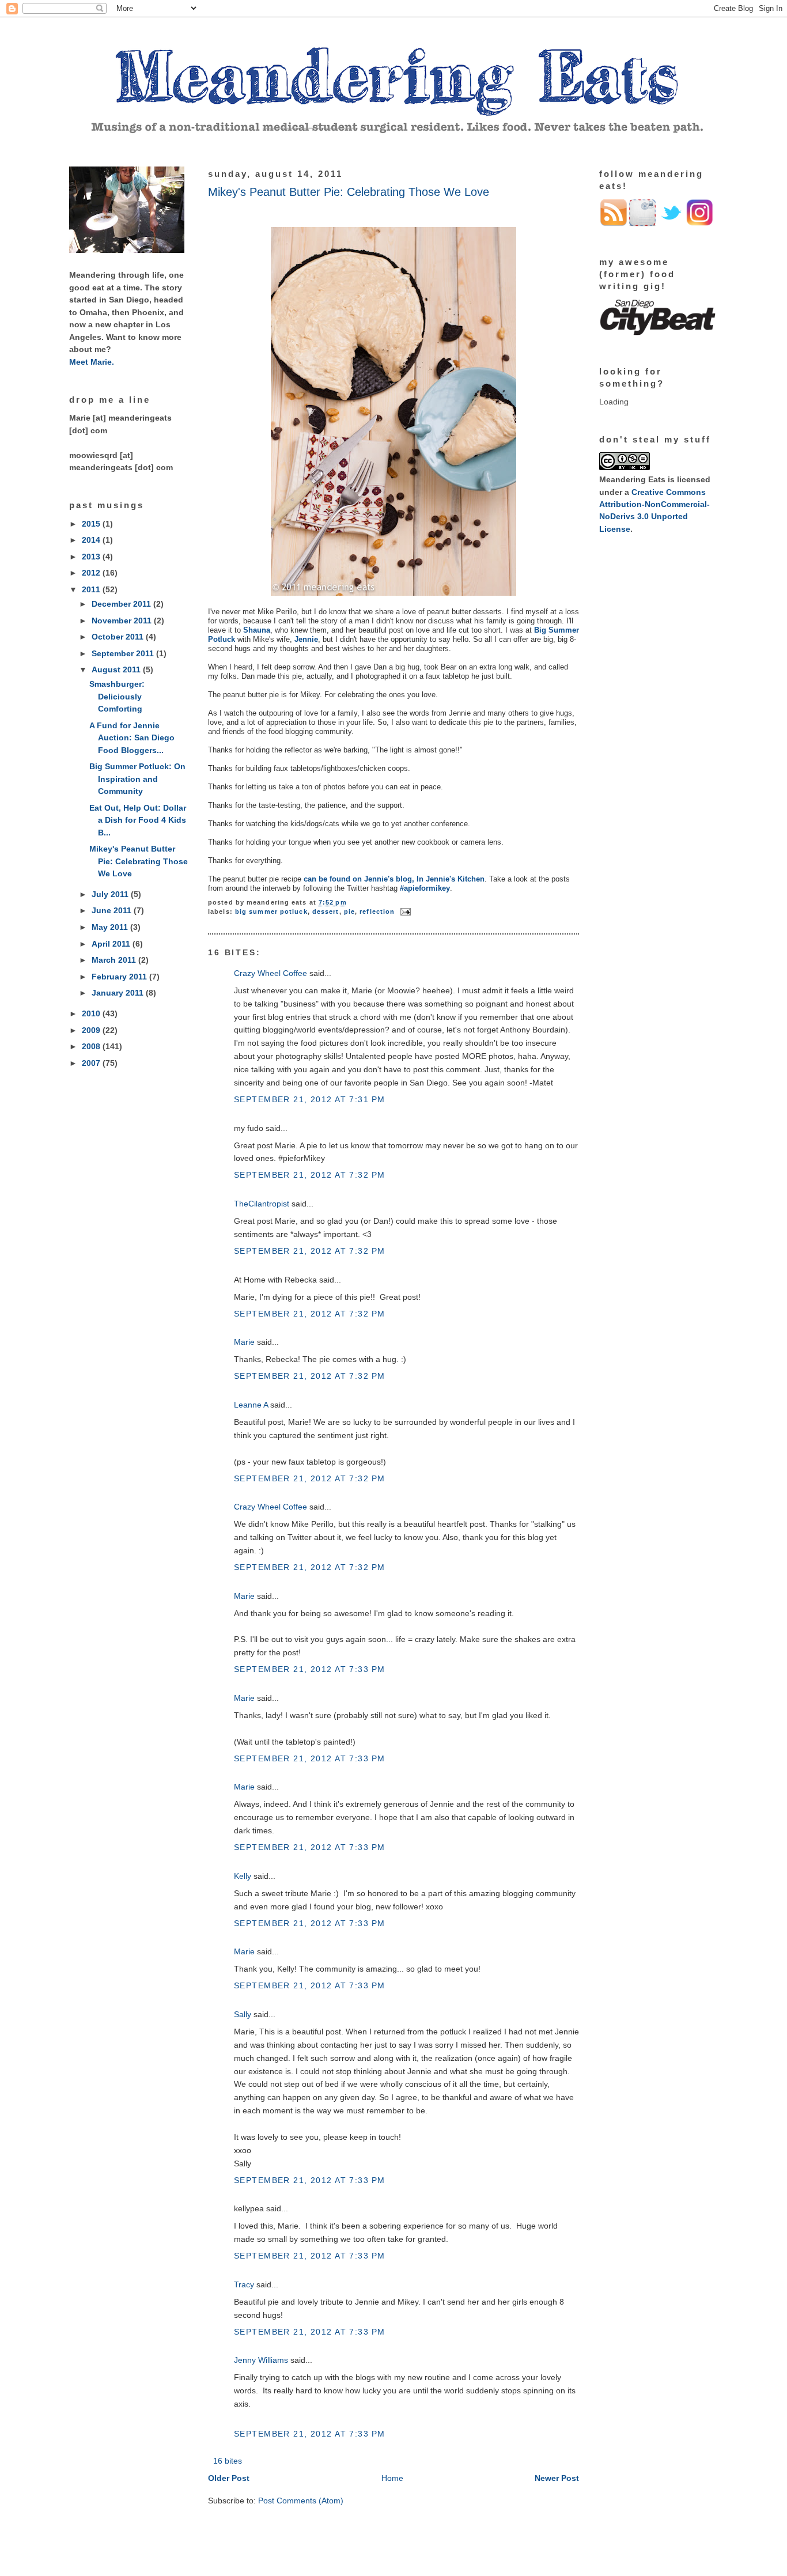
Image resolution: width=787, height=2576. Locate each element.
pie (349, 911)
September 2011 (124, 653)
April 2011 (112, 944)
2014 (92, 540)
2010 (92, 1013)
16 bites (228, 2461)
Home (392, 2478)
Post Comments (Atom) (301, 2501)
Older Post (229, 2478)
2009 (92, 1030)
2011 (92, 589)
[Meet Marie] (127, 250)
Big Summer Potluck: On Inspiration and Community (137, 779)
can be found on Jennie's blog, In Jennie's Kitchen (394, 879)
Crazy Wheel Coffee (270, 973)
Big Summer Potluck (271, 911)
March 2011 (115, 960)
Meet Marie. (92, 362)
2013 (92, 557)
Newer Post (557, 2478)
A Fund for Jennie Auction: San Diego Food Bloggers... (132, 738)
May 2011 (111, 927)
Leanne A (251, 1405)
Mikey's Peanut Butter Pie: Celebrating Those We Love (139, 861)
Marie (244, 1342)
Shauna (257, 630)
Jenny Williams (261, 2360)
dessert (326, 911)
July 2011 (111, 894)
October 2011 (119, 637)
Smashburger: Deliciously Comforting (117, 696)
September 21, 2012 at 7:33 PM (309, 1669)
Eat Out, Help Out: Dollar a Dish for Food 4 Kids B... (138, 820)
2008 (92, 1046)
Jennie (306, 639)
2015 (92, 524)
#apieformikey (425, 888)
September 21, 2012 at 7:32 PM (309, 1175)
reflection (377, 911)
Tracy (244, 2284)
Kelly (243, 1876)
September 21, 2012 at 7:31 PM (309, 1099)
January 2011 (119, 993)
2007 (92, 1063)
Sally (243, 2014)
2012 (92, 573)
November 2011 (123, 621)
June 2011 (113, 910)
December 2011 (122, 604)
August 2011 (117, 669)
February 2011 (120, 977)
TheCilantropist (262, 1204)
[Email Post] (404, 911)
